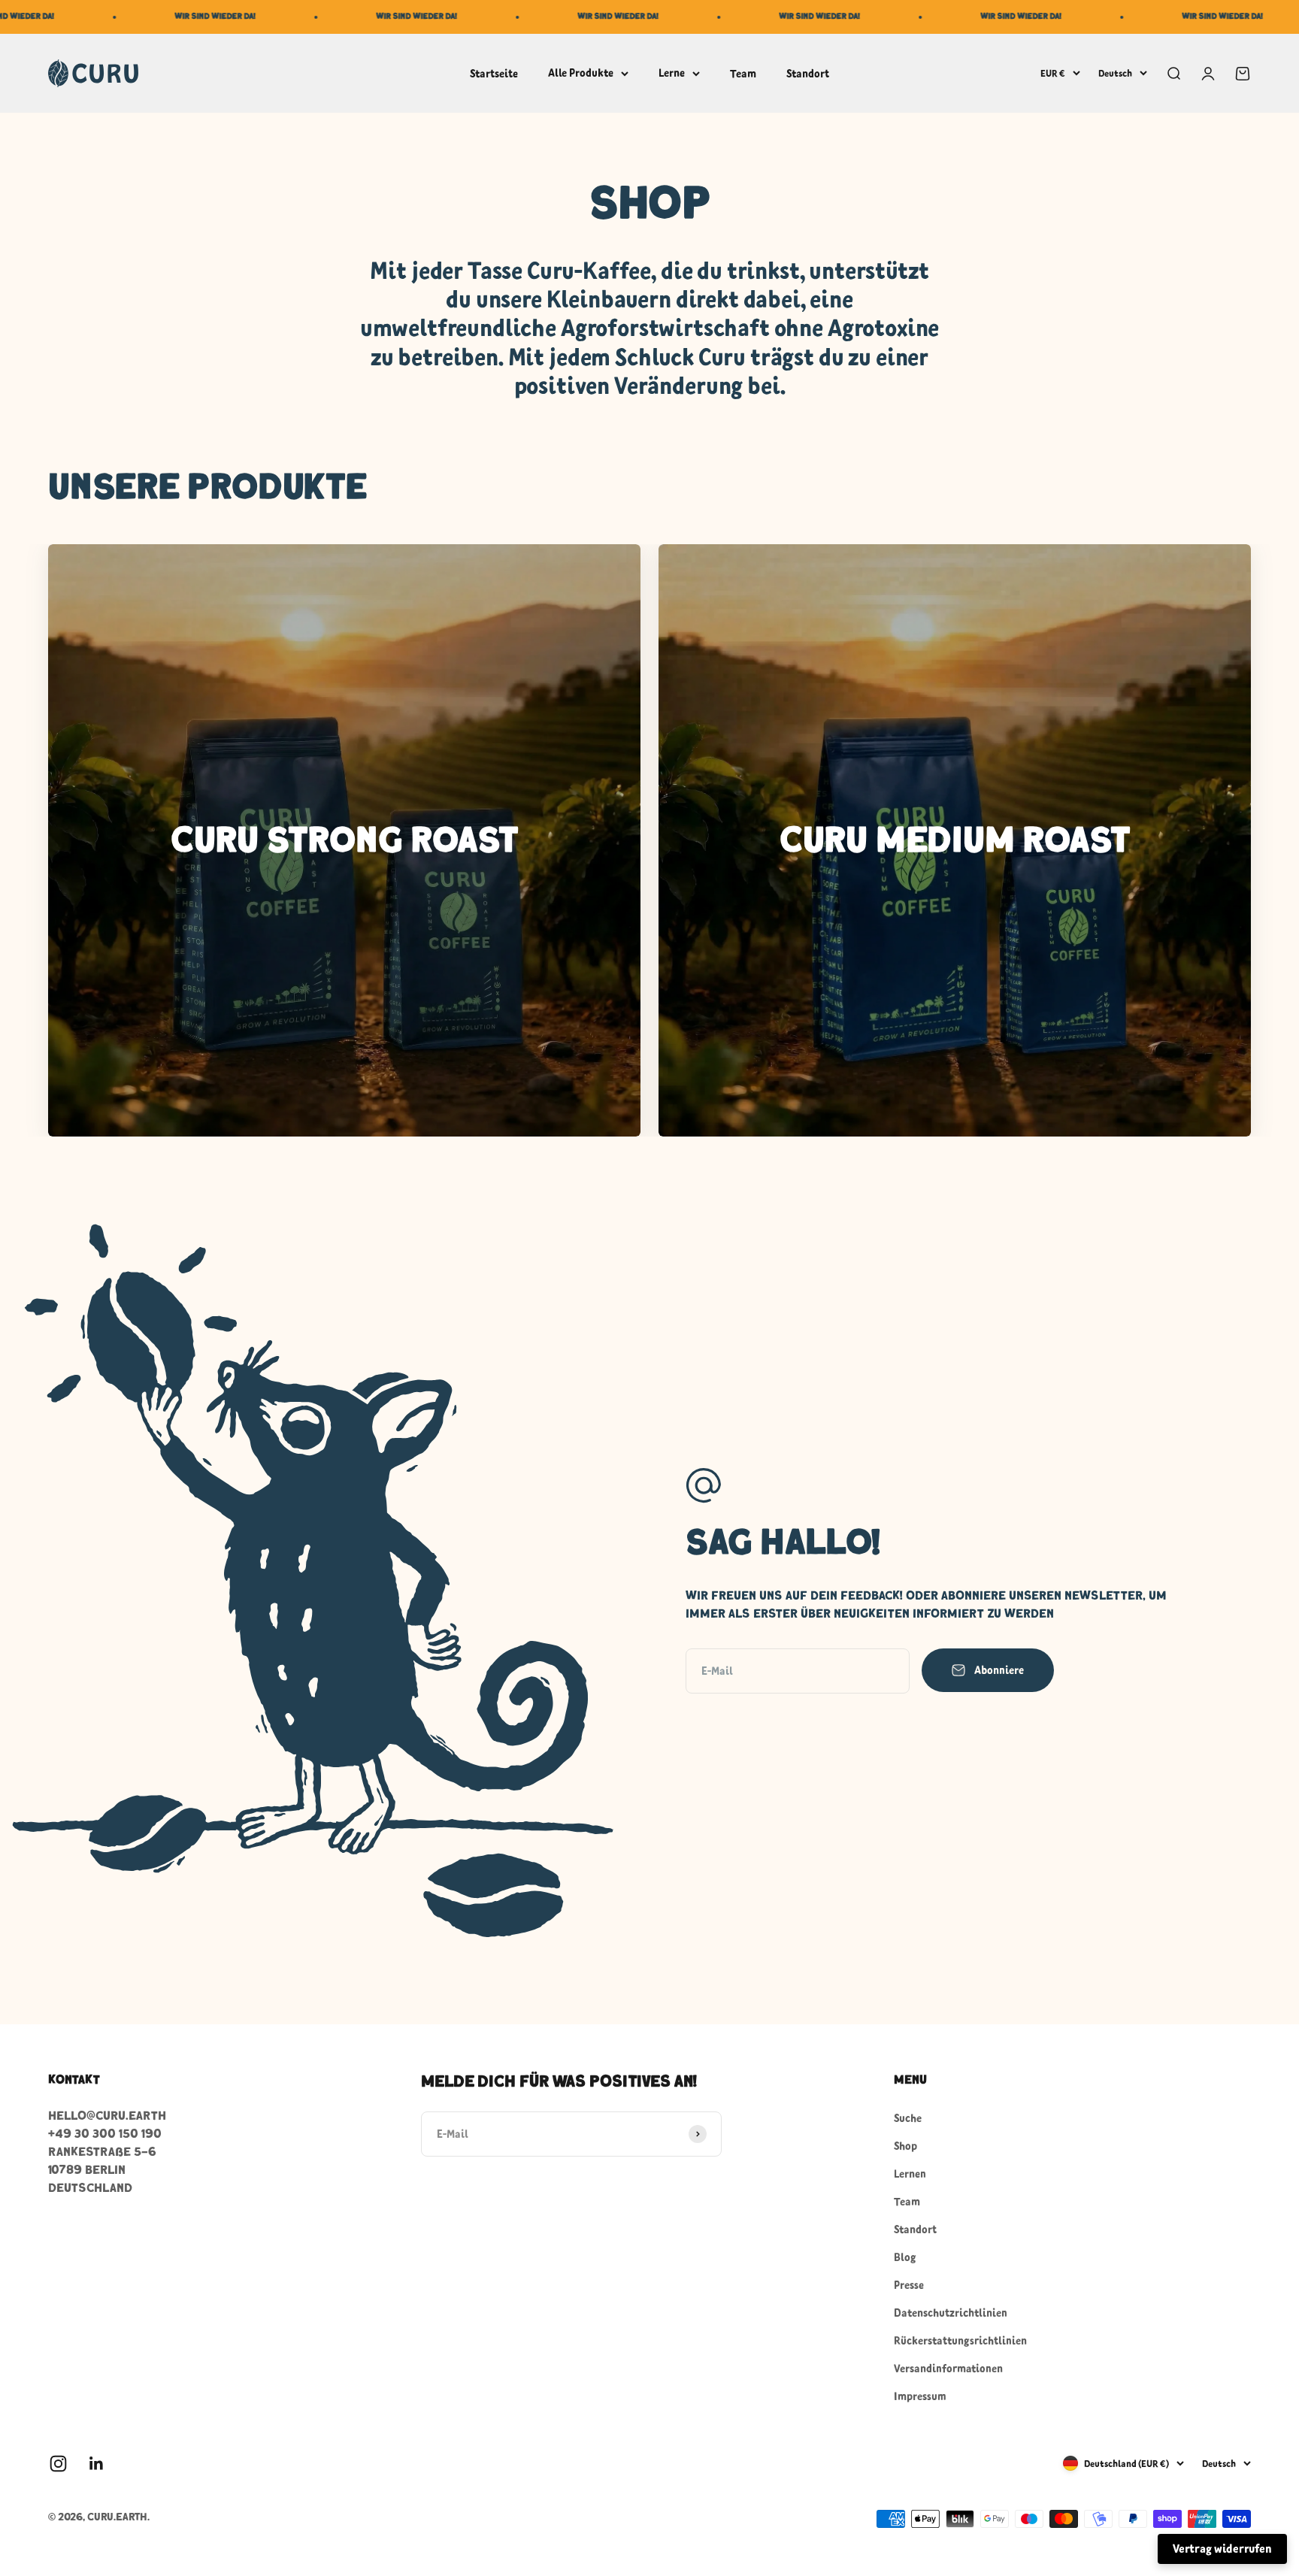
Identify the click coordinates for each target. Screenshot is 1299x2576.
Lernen (910, 2173)
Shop (905, 2146)
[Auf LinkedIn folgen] (97, 2464)
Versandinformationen (948, 2368)
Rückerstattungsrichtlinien (960, 2340)
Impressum (920, 2396)
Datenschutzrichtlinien (951, 2313)
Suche (908, 2118)
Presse (909, 2285)
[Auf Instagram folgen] (58, 2464)
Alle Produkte (581, 73)
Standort (808, 73)
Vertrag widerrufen (1222, 2548)
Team (743, 73)
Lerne (672, 73)
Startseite (494, 73)
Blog (905, 2257)
